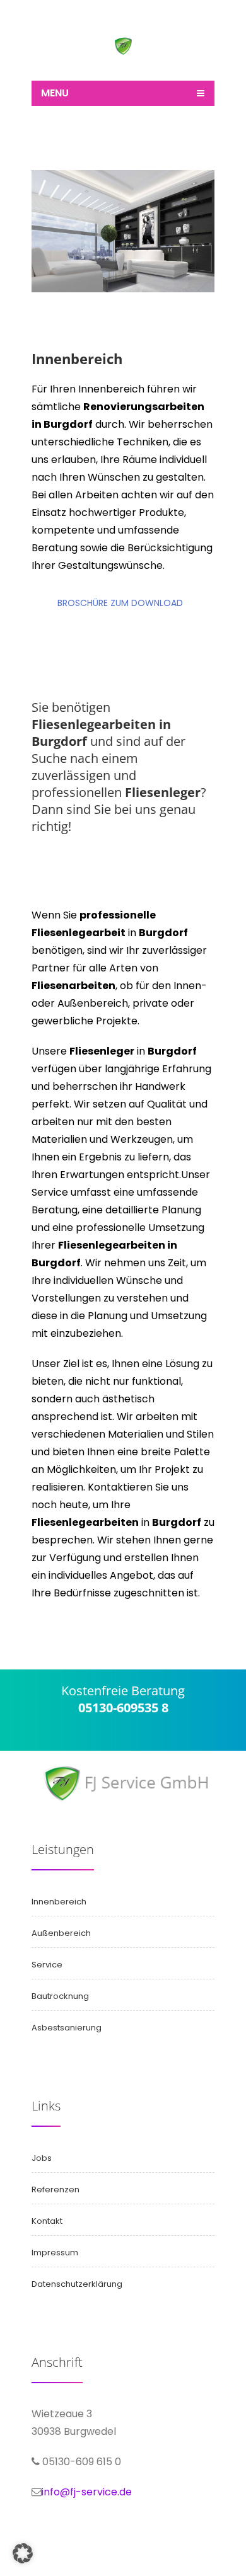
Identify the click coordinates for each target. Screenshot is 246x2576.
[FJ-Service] (123, 52)
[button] (23, 2553)
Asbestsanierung (67, 2028)
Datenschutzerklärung (77, 2284)
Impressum (55, 2253)
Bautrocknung (60, 1996)
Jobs (42, 2158)
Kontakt (47, 2221)
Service (47, 1965)
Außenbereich (61, 1933)
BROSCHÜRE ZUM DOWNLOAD (120, 603)
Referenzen (56, 2190)
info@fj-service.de (87, 2492)
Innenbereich (59, 1902)
